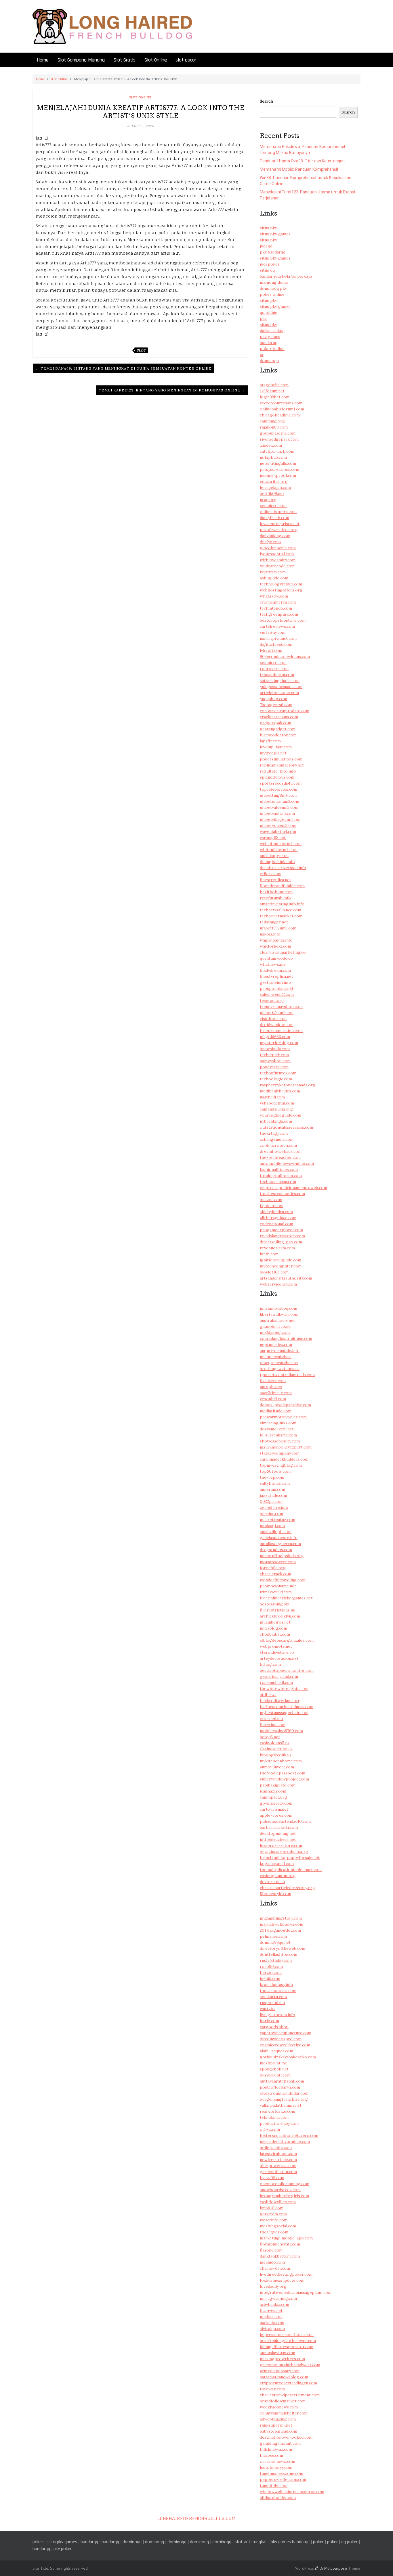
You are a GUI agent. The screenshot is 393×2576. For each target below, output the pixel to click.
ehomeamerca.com (278, 602)
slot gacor (186, 60)
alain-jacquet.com (276, 2051)
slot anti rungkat (251, 2542)
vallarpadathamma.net (281, 2105)
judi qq (266, 246)
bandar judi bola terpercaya (286, 276)
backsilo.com (272, 2323)
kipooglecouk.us (276, 1755)
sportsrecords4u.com (281, 783)
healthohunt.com (276, 892)
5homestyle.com (275, 1894)
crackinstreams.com (279, 717)
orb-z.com (270, 2129)
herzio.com (271, 1972)
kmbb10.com (272, 2208)
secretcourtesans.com (281, 403)
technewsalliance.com (281, 910)
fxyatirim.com (273, 572)
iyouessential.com (277, 554)
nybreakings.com (276, 1121)
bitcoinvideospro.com (281, 2039)
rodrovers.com (274, 669)
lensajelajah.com (275, 487)
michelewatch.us (276, 1357)
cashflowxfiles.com (278, 2202)
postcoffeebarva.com (280, 2087)
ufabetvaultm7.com (277, 813)
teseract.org (272, 1000)
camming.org (272, 421)
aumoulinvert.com (277, 1767)
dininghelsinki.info (277, 862)
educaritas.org (274, 481)
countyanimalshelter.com (284, 2413)
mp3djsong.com (275, 1332)
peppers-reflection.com (283, 2479)
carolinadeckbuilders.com (284, 1459)
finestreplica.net (275, 880)
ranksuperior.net (276, 2425)
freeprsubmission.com (281, 1031)
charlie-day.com (275, 2268)
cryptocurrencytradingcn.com (288, 2383)
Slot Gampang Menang (81, 60)
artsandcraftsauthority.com (286, 1278)
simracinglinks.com (278, 1423)
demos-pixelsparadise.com (285, 1405)
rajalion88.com (274, 427)
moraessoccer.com (278, 1562)
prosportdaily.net (277, 988)
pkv (263, 318)
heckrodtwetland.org (280, 1701)
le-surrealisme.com (278, 1435)
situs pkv (268, 228)
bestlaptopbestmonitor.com (287, 1670)
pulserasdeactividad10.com (285, 1821)
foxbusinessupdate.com (282, 2280)
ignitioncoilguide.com (281, 1260)
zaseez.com (271, 445)
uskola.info (270, 934)
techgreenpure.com (279, 614)
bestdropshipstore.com (283, 620)
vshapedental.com (277, 1103)
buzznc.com (271, 1200)
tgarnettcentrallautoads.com (287, 1375)
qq (262, 355)
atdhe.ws (268, 1695)
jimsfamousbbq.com (278, 1308)
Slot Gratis (124, 60)
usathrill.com (272, 1097)
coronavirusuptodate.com (285, 711)
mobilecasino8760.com (281, 1731)
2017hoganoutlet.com (280, 1930)
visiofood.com (273, 1019)
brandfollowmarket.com (283, 2401)
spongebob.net (274, 2069)
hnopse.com (271, 2455)
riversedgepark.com (279, 439)
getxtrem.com (273, 2214)
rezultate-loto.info (278, 771)
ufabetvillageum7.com (280, 819)
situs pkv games (275, 234)
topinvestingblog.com (281, 1465)
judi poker (270, 264)
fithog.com (270, 1664)
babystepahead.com (278, 2431)
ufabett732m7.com (277, 1013)
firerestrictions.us (277, 1610)
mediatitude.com (276, 1411)
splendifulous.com (277, 777)
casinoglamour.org (278, 1876)
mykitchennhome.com (281, 1761)
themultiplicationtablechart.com (291, 1870)
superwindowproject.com (284, 1779)
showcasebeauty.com (280, 1441)
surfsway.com (273, 632)
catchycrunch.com (277, 451)
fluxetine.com (273, 1725)
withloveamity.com (278, 560)
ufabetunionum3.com (280, 801)
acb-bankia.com (274, 2304)
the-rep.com (272, 1477)
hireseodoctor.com (278, 735)
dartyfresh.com (274, 518)
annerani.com (272, 1489)
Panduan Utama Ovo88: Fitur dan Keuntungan (302, 161)
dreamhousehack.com (281, 1151)
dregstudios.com (276, 1550)
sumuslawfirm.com (277, 2353)
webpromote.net (276, 1646)
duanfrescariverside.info (283, 868)
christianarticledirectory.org (287, 1888)
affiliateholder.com (278, 2498)
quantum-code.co (276, 958)
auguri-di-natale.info (280, 1351)
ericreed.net (272, 1719)
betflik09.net (272, 493)
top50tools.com (275, 1471)
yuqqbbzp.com (273, 699)
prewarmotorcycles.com (283, 1417)
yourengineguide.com (281, 1115)
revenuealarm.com (277, 1248)
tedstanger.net (274, 922)
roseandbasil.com (276, 1682)
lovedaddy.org (273, 2286)
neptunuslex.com (276, 1344)
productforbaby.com (279, 2123)
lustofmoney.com (276, 2467)
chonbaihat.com (275, 1634)
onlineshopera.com (278, 512)
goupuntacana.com (278, 433)
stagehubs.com (274, 385)
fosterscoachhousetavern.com (289, 2135)
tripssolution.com (277, 675)
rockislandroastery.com (282, 1236)
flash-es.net (271, 2310)
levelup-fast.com (276, 747)
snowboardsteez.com (280, 2190)
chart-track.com (275, 1574)
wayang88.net (273, 837)
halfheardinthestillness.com (287, 1707)
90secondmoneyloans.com (285, 656)
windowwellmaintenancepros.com (292, 2492)
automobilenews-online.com (287, 1163)
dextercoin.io (272, 1882)
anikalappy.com (274, 856)
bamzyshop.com (275, 1061)
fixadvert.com (273, 1381)
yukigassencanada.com (281, 687)
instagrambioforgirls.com (284, 2196)
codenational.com (276, 1224)
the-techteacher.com (280, 1157)
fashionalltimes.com (279, 1169)
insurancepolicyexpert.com (286, 1447)
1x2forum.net (272, 391)
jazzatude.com (273, 1495)
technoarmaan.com (278, 1182)
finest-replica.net (276, 976)
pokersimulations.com (281, 759)
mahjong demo (274, 282)
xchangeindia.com (277, 1139)
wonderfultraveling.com (283, 1580)
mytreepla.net (273, 753)
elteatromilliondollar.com (284, 2093)
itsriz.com (269, 2021)
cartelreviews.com (277, 626)
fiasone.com (271, 2250)
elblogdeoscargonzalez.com (287, 1640)
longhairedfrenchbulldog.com (197, 2518)
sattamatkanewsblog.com (284, 2377)
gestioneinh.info (275, 982)
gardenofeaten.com (278, 2172)
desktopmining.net (278, 1833)
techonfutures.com (278, 1073)
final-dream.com (275, 970)
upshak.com (271, 2316)
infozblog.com (273, 1628)
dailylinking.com (275, 536)
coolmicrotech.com (278, 1145)
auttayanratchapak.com (282, 2081)
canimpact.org (273, 1797)
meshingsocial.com (278, 2226)
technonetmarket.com (281, 916)
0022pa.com (271, 1501)
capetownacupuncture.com (286, 2033)
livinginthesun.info (277, 2015)
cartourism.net (274, 1809)
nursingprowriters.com (282, 2359)
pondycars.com (274, 1067)
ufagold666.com (275, 1037)
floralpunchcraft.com (280, 2244)
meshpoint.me (273, 2063)
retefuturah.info (275, 898)
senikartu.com (273, 1997)
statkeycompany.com (280, 1453)
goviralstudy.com (276, 1803)
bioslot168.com (274, 1272)
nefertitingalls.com (278, 463)
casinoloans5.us (275, 1743)
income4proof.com (278, 475)
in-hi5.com (270, 1978)
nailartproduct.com (278, 638)
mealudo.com (272, 2262)
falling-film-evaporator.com (287, 2347)
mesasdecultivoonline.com (285, 2141)
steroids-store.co (277, 1652)
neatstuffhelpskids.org (282, 1556)
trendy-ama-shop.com (281, 1006)
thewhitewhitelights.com (284, 1688)
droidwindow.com (277, 1025)
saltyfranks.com (275, 1483)
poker (38, 2542)
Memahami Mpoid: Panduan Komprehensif (299, 169)
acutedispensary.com (280, 2371)
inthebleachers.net (278, 1839)
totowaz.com (272, 2389)
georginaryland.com (279, 1676)
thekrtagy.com (274, 1133)
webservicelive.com (278, 1284)
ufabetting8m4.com (278, 795)
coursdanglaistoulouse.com (286, 1338)
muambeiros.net (275, 1622)
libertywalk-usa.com (279, 1314)
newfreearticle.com (278, 2160)
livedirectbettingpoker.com (286, 2274)
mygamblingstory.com (281, 1918)
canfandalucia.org (276, 1109)
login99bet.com (275, 397)
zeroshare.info (274, 1507)
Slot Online (156, 60)
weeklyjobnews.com (279, 2407)
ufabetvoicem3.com (278, 825)
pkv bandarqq (273, 252)
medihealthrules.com (280, 1091)
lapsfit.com (270, 741)
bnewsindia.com (275, 1049)
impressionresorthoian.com (287, 2335)
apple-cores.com (276, 1815)
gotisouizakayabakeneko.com (288, 2057)
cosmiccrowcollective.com (285, 2045)
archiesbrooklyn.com (280, 1616)
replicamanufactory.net (282, 765)
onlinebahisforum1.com (282, 409)
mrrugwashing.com (278, 2298)
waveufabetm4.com (278, 831)
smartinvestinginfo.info (282, 904)
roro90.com (271, 1966)
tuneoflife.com (274, 2485)
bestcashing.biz (275, 1604)
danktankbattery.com (280, 2256)
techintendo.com (276, 608)
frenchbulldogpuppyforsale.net (290, 1857)
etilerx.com (271, 874)
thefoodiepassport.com (283, 1773)
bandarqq (269, 343)
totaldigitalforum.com (281, 1175)
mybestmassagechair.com (284, 1713)
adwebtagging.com (278, 2419)
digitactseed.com (276, 644)
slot (141, 350)
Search (266, 101)
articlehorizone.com (279, 693)
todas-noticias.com (278, 1991)
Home (43, 60)
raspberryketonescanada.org (288, 1085)
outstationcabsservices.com (286, 1127)
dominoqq (269, 361)
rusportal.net (273, 2003)
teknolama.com (274, 2117)
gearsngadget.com (278, 729)
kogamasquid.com (277, 1864)
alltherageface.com (278, 1218)
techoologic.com (276, 1079)
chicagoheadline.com (280, 415)
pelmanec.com (273, 1936)
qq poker (349, 2542)
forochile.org (273, 1568)
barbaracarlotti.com (279, 1827)
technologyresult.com (281, 584)
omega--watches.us (279, 1363)
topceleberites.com (278, 789)
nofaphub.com (273, 457)
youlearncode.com (277, 566)
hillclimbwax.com (276, 2449)
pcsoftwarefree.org (279, 530)
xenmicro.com (273, 506)
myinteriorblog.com (279, 1043)
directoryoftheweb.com (283, 1948)
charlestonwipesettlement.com (290, 2395)
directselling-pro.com (281, 1242)
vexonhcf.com (273, 1399)
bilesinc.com (271, 1513)
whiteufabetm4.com (279, 850)
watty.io (267, 2009)
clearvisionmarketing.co (283, 952)
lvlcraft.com (271, 650)
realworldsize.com (277, 2111)
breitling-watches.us (280, 1369)
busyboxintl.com (275, 2075)
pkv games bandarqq (290, 2542)
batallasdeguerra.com (280, 1544)
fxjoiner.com (272, 1206)
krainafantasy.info (276, 1985)
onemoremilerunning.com (285, 2184)
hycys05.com (272, 2178)
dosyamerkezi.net (277, 1429)
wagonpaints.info (276, 940)
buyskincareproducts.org (284, 1851)
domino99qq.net (275, 1942)
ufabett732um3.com (278, 928)
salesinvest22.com (277, 994)
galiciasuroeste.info (279, 1538)
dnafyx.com (270, 542)
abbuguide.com (274, 578)
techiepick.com (274, 1055)
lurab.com (269, 1254)
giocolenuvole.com (278, 548)
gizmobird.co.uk (275, 1326)
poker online (272, 294)
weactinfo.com (274, 2220)
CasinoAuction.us (276, 1749)
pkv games (270, 337)
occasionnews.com (277, 2461)
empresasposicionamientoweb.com (293, 1188)
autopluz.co (271, 1387)
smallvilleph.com (276, 1532)
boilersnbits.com (276, 2147)
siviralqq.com (272, 2329)
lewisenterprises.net (280, 524)
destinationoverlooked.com (286, 2437)
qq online (269, 312)
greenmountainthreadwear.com (290, 2365)
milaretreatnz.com (277, 1520)
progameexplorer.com (281, 1230)
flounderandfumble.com (282, 886)
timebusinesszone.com (282, 2473)
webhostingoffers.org (281, 590)
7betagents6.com (276, 705)
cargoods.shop (274, 2027)
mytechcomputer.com (281, 1266)
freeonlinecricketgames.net (286, 1598)
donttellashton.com (278, 1954)
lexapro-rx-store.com (281, 1845)
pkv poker (63, 2548)
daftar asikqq (272, 331)
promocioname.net (278, 1586)
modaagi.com (272, 1526)
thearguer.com (274, 2232)
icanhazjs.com (273, 1791)
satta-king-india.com (280, 681)
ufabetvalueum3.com (279, 807)
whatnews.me (273, 964)
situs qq (267, 270)
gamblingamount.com (280, 2443)
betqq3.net (270, 1737)
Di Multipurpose (333, 2568)
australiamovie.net (277, 1320)
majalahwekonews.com (282, 1924)
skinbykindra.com (276, 1212)
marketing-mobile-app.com (286, 2238)
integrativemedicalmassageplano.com (296, 2292)
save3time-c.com (276, 1393)
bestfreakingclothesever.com (288, 2341)
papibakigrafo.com (278, 1785)
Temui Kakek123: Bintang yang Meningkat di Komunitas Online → (172, 390)
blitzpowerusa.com (278, 2166)
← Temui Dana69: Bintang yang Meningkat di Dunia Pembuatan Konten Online (124, 368)
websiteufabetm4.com (281, 844)
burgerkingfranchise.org (284, 2099)
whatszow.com (274, 596)
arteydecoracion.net (279, 1658)
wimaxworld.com (276, 1592)
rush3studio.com (276, 1960)
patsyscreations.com (280, 469)
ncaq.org (268, 500)
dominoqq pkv (273, 288)
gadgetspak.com (275, 723)
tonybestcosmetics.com (282, 1194)
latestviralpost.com (278, 2154)
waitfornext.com (275, 946)
